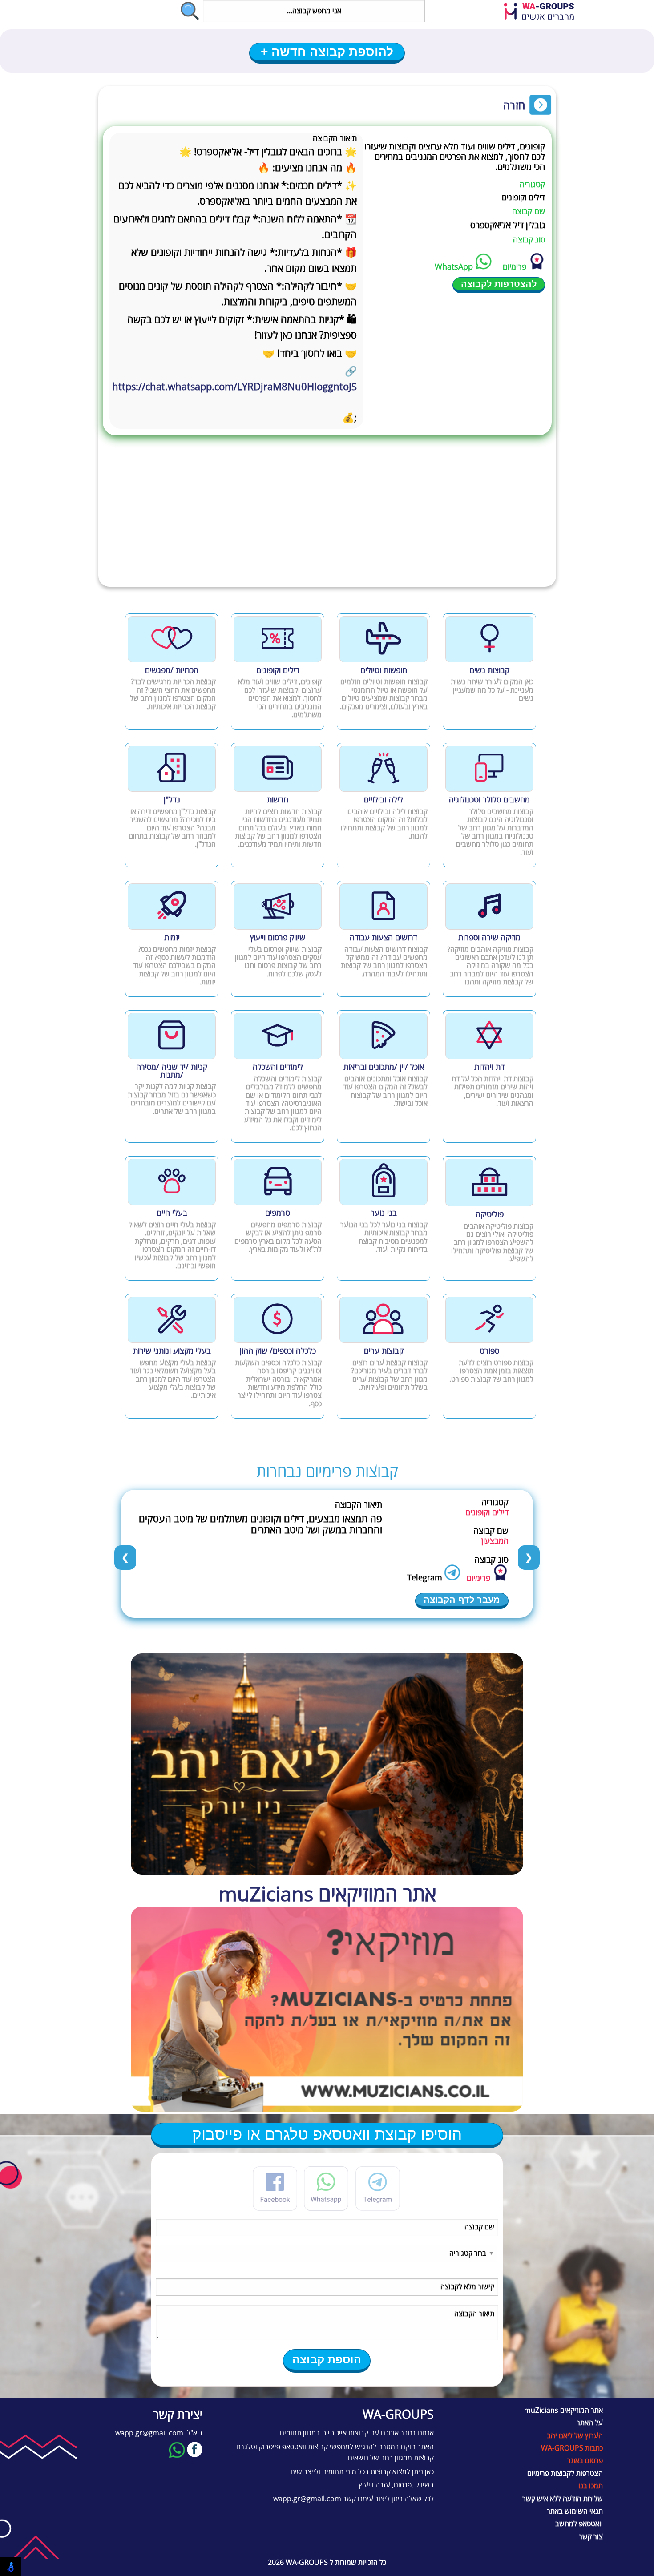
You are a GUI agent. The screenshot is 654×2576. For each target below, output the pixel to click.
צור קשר (591, 2537)
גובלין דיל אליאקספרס (508, 225)
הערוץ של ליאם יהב (575, 2436)
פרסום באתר (585, 2461)
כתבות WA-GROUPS (572, 2448)
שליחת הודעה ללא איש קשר (563, 2499)
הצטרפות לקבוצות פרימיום (565, 2474)
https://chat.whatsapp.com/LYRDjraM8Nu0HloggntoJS (234, 395)
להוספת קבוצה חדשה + (327, 52)
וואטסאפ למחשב (579, 2524)
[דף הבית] (545, 12)
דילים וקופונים (523, 198)
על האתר (590, 2423)
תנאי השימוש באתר (575, 2511)
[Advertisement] (327, 520)
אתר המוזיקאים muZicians (563, 2411)
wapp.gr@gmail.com (307, 2499)
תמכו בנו (591, 2486)
